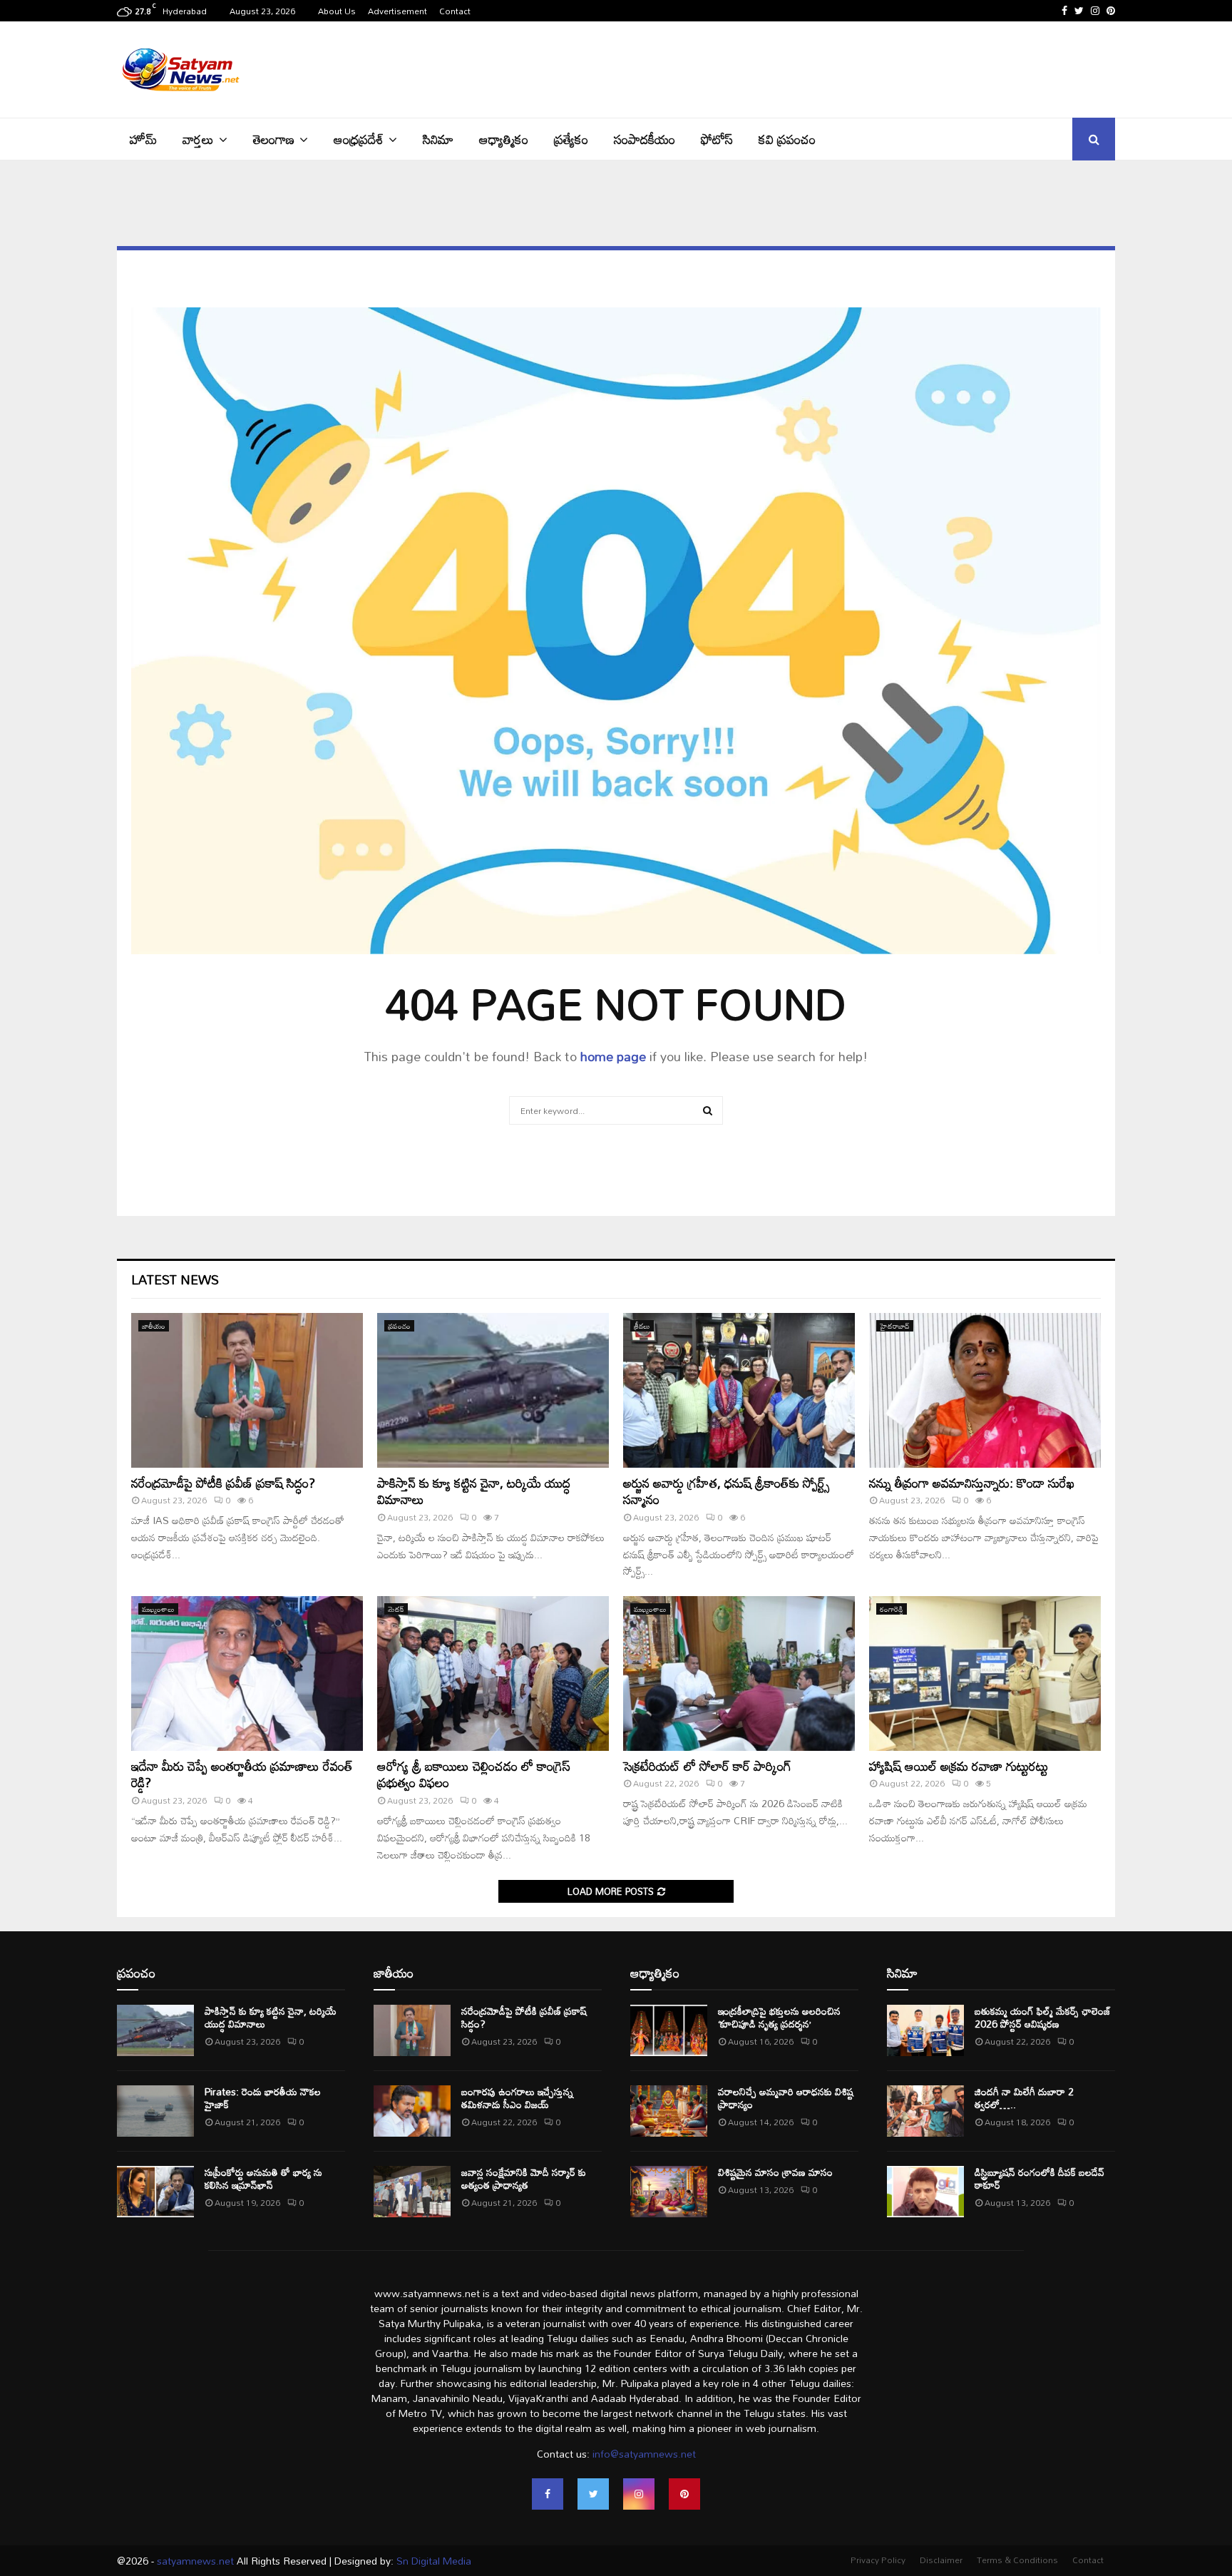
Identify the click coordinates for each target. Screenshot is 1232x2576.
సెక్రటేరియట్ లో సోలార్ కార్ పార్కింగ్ (707, 1766)
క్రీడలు (642, 1326)
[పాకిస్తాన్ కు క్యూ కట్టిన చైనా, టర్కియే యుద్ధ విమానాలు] (493, 1390)
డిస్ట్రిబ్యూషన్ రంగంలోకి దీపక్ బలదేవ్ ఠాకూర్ (1039, 2178)
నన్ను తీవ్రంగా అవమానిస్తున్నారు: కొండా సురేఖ (972, 1483)
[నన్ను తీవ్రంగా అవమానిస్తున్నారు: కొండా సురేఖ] (985, 1390)
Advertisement (397, 11)
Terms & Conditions (1017, 2560)
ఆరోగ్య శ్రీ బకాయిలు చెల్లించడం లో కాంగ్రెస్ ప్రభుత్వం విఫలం (474, 1774)
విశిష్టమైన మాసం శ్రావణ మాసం (775, 2172)
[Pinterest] (684, 2494)
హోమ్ (143, 139)
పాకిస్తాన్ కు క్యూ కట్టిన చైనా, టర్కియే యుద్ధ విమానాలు (474, 1491)
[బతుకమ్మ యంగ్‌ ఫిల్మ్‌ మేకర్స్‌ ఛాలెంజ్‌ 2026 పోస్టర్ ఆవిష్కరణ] (925, 2030)
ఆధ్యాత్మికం (504, 139)
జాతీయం (154, 1326)
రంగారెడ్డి (892, 1609)
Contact (455, 11)
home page (613, 1056)
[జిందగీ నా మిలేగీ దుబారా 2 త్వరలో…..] (925, 2111)
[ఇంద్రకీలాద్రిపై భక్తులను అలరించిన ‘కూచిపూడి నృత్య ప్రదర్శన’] (669, 2030)
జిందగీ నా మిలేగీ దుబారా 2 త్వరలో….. (1024, 2098)
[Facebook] (548, 2494)
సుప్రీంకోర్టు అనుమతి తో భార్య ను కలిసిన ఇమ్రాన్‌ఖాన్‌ (263, 2178)
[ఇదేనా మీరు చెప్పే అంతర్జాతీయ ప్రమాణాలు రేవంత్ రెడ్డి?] (247, 1673)
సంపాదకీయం (645, 139)
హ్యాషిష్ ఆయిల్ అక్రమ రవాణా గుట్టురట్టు (959, 1766)
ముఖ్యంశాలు (158, 1609)
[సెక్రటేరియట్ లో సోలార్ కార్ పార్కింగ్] (739, 1673)
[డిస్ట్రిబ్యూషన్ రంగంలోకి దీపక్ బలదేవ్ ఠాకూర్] (925, 2192)
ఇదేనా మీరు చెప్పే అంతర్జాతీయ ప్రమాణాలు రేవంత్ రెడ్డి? (242, 1774)
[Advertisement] (856, 68)
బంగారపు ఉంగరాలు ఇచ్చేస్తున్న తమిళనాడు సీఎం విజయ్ (517, 2098)
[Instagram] (639, 2494)
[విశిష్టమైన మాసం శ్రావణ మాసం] (669, 2192)
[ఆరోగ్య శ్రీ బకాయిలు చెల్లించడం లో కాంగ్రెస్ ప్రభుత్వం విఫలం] (493, 1673)
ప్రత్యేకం (571, 139)
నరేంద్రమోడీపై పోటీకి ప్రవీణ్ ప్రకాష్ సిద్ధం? (223, 1483)
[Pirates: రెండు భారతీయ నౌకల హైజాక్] (155, 2111)
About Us (337, 11)
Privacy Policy (878, 2560)
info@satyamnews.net (644, 2454)
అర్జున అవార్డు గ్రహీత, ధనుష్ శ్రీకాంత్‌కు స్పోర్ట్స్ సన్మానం (727, 1491)
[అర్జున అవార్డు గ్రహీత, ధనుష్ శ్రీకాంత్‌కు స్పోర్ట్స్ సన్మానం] (739, 1390)
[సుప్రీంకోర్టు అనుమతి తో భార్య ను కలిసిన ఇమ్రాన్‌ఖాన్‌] (155, 2192)
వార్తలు (198, 139)
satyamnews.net (195, 2561)
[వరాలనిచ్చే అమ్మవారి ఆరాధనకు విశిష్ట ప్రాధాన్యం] (669, 2111)
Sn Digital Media (432, 2561)
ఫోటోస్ (717, 139)
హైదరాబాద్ (895, 1326)
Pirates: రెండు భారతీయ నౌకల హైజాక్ (263, 2098)
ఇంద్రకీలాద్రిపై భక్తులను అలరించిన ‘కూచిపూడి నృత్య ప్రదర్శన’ (779, 2017)
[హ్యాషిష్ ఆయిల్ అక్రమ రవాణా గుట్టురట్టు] (985, 1673)
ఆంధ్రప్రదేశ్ (359, 139)
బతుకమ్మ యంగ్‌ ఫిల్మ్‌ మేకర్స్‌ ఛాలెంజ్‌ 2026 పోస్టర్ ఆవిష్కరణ (1043, 2017)
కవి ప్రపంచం (787, 139)
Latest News (175, 1279)
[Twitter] (593, 2494)
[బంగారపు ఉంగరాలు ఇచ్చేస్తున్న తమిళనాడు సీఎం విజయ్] (412, 2111)
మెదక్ (396, 1609)
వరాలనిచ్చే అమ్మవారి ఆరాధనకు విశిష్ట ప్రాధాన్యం (786, 2098)
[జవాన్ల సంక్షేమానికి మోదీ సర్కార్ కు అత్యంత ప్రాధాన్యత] (412, 2192)
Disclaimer (941, 2560)
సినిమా (438, 139)
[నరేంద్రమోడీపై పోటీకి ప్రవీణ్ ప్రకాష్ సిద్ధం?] (247, 1390)
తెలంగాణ (274, 139)
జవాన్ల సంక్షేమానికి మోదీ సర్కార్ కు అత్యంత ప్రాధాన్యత (524, 2178)
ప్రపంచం (399, 1326)
